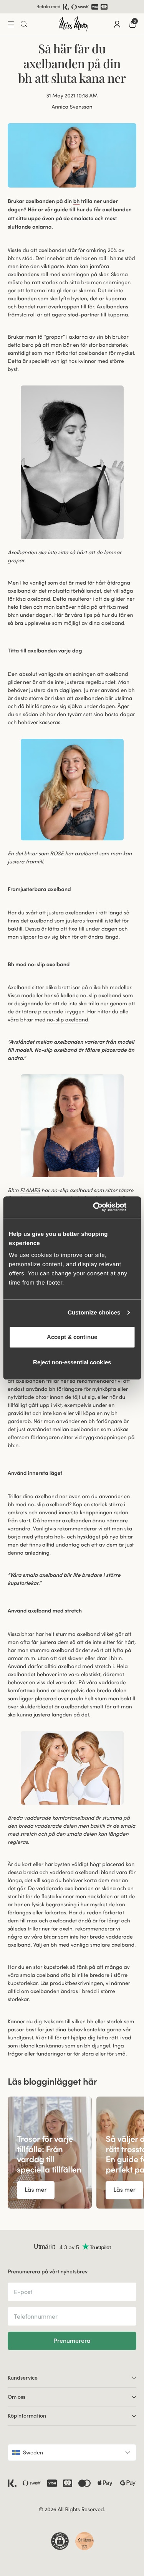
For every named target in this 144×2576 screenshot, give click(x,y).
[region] (72, 2153)
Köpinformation (27, 2416)
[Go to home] (74, 24)
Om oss (17, 2397)
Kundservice (23, 2378)
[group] (50, 2153)
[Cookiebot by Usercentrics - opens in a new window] (103, 1207)
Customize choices (94, 1313)
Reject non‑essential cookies (72, 1362)
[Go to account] (117, 24)
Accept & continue (72, 1337)
